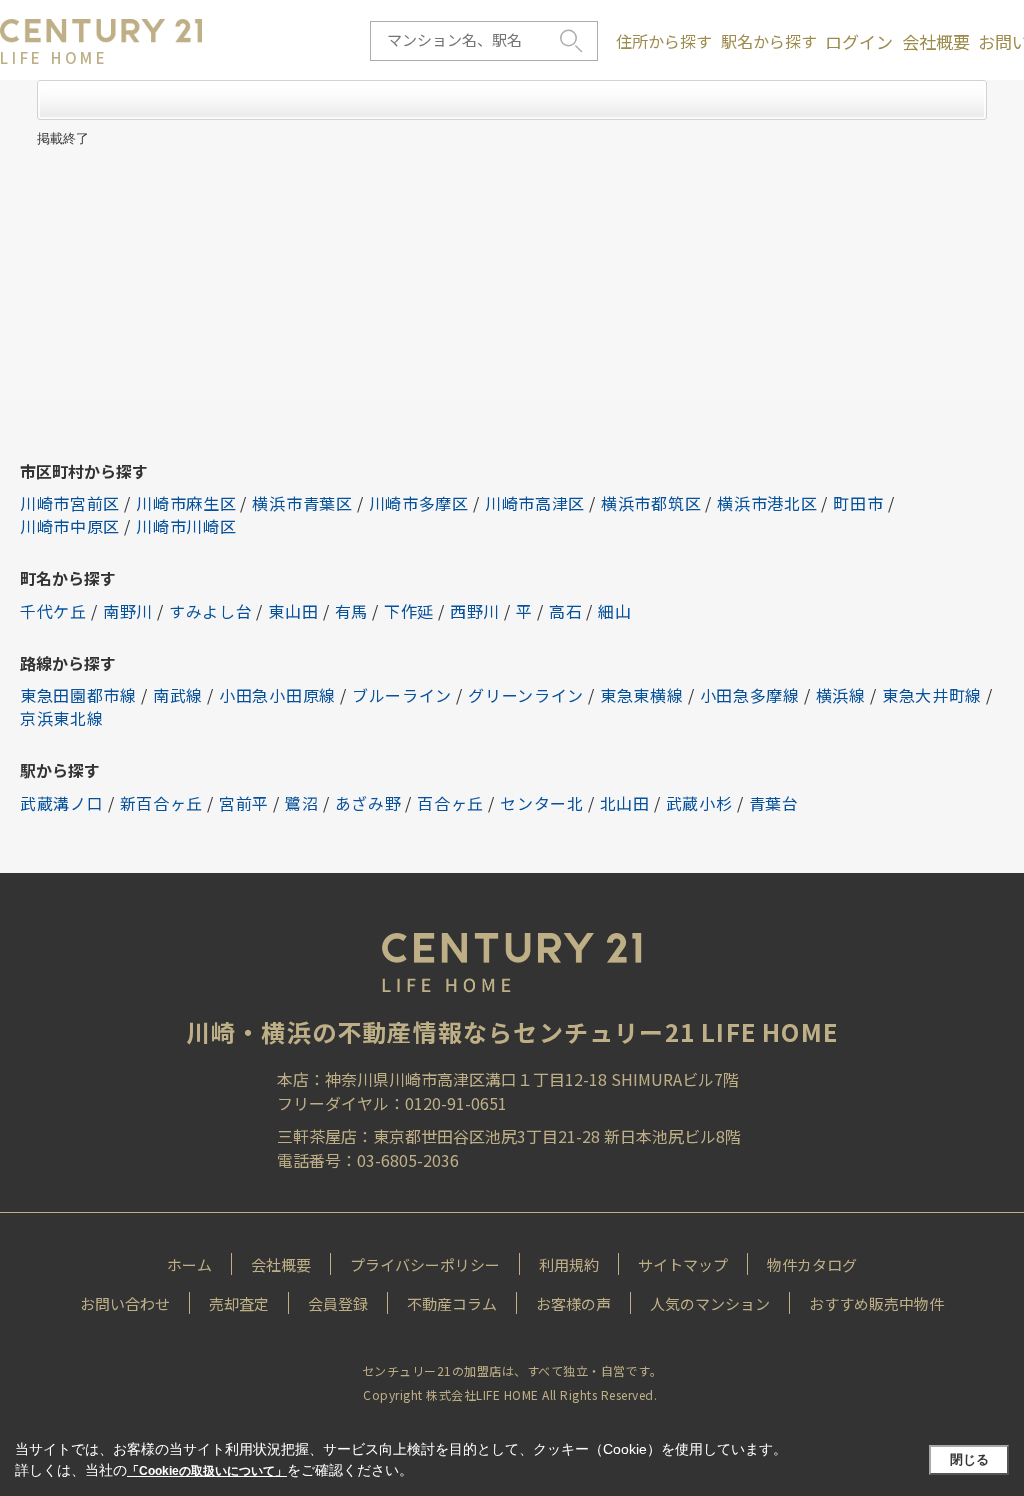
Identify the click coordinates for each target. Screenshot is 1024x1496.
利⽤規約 (569, 1264)
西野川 (475, 611)
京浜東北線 (62, 718)
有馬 (351, 611)
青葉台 (774, 803)
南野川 (128, 611)
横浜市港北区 (767, 503)
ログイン (859, 42)
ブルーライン (402, 695)
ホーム (189, 1264)
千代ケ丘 (53, 611)
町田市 (858, 503)
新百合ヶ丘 (162, 803)
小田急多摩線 (750, 695)
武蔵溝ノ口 (62, 803)
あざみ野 (368, 803)
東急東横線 (642, 695)
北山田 (625, 803)
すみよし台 (211, 611)
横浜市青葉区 (302, 503)
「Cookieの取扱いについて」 (207, 1471)
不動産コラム (452, 1303)
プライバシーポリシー (425, 1264)
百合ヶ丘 (450, 803)
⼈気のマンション (710, 1303)
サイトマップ (683, 1264)
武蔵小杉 (699, 803)
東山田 (293, 611)
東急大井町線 (932, 695)
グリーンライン (526, 695)
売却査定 (239, 1303)
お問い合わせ (125, 1303)
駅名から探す (769, 41)
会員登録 (338, 1303)
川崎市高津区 (535, 503)
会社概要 (936, 42)
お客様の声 (573, 1303)
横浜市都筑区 (651, 503)
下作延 (409, 611)
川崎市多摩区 (419, 503)
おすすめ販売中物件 (876, 1303)
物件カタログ (812, 1264)
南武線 (178, 695)
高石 (565, 611)
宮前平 (244, 803)
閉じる (969, 1459)
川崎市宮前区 (70, 503)
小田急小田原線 (277, 695)
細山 (614, 611)
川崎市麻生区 (186, 503)
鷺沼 (301, 803)
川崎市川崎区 (186, 526)
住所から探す (664, 41)
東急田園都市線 (78, 695)
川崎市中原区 (70, 526)
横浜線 (841, 695)
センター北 (542, 803)
